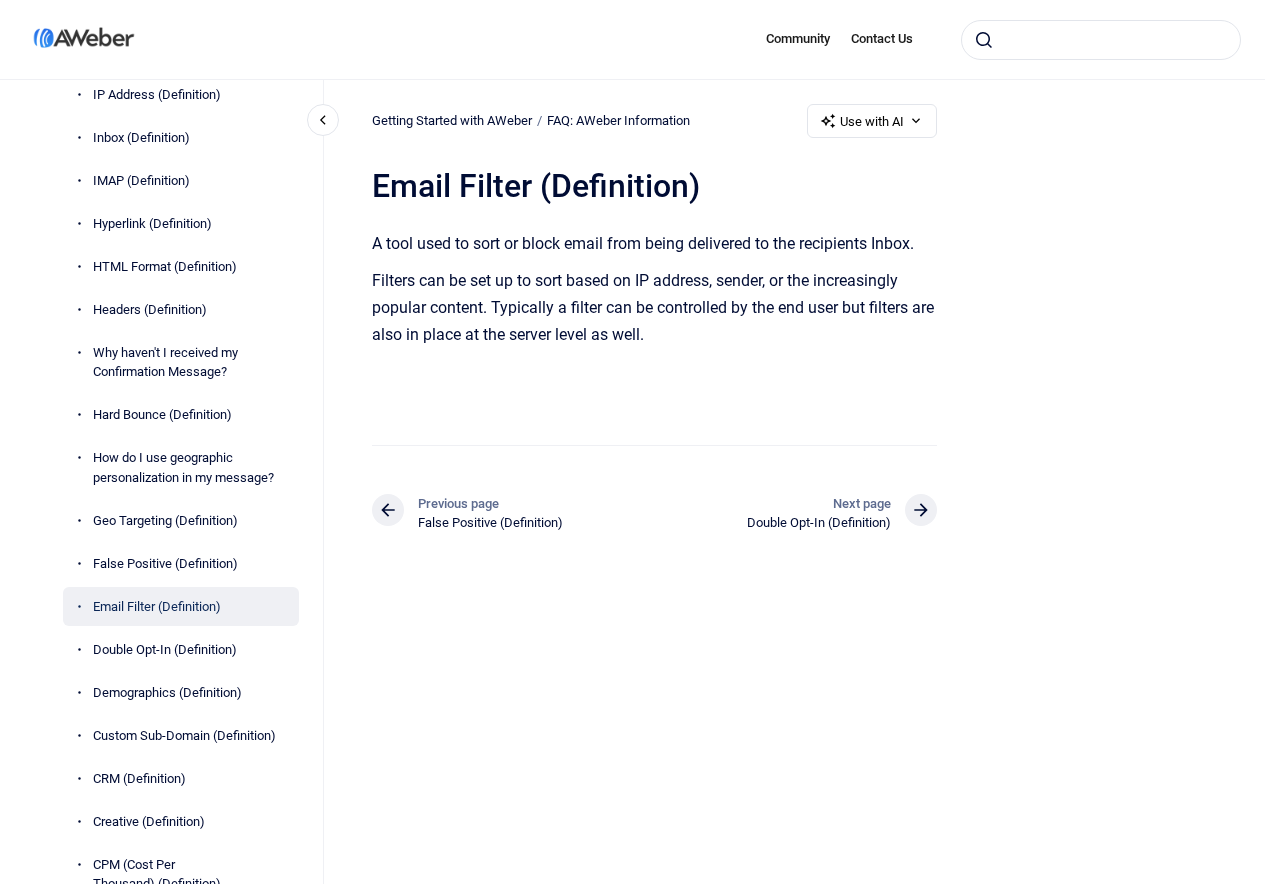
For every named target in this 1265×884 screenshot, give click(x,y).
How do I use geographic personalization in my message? (183, 467)
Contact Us (882, 38)
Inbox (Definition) (141, 137)
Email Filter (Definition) (157, 606)
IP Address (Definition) (157, 94)
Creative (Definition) (149, 821)
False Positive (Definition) (165, 563)
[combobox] (1101, 40)
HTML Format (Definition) (165, 266)
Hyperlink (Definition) (152, 223)
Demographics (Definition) (167, 692)
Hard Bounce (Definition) (162, 414)
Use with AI (872, 121)
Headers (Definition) (150, 309)
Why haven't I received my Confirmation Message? (165, 362)
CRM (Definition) (139, 778)
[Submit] (984, 40)
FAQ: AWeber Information (618, 120)
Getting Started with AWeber (452, 120)
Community (798, 38)
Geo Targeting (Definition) (165, 520)
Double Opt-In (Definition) (165, 649)
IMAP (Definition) (141, 180)
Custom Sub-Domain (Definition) (184, 735)
